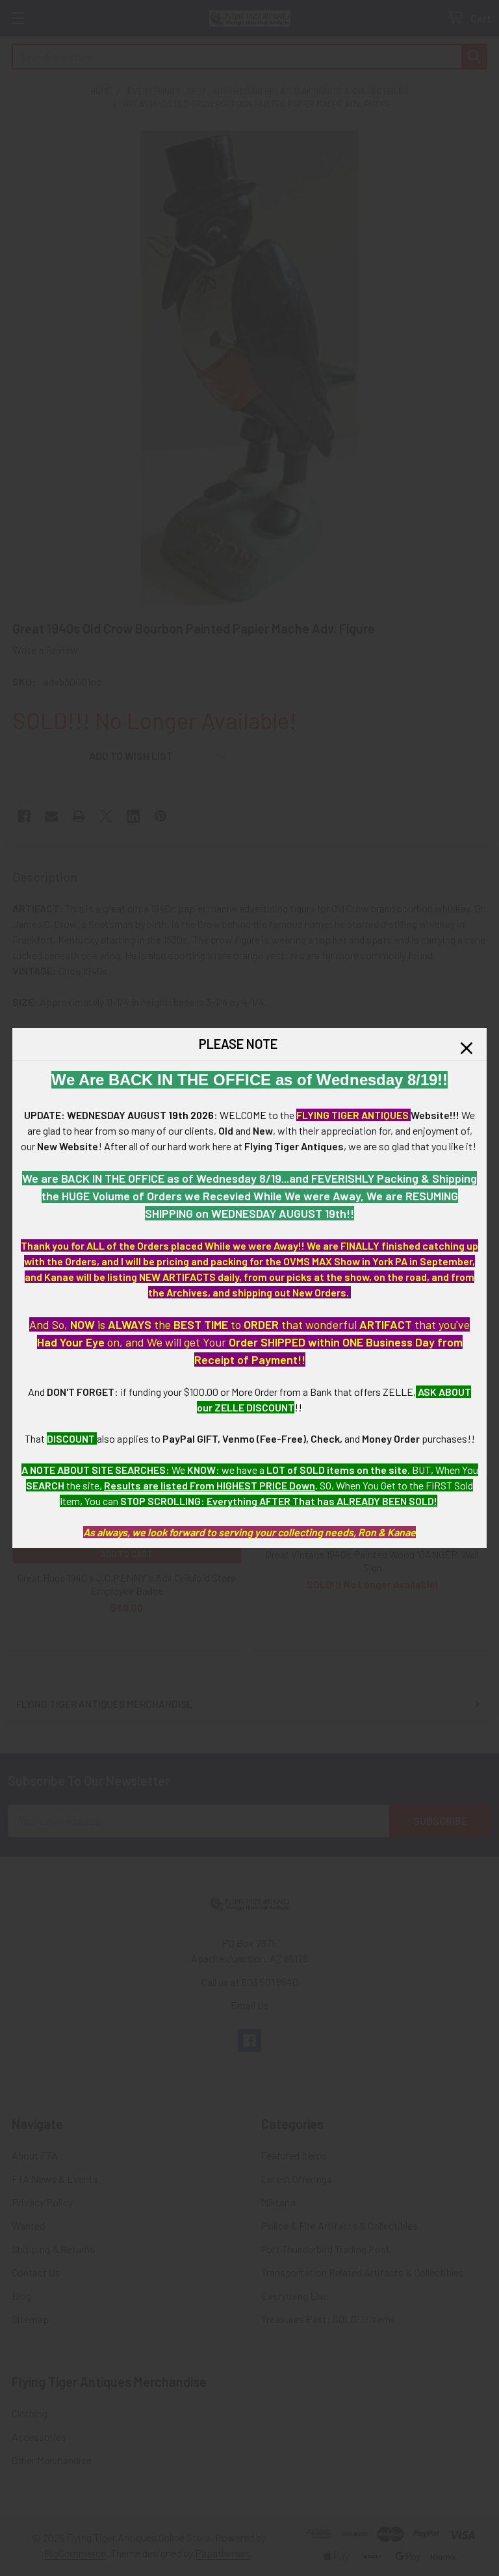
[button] (467, 1048)
